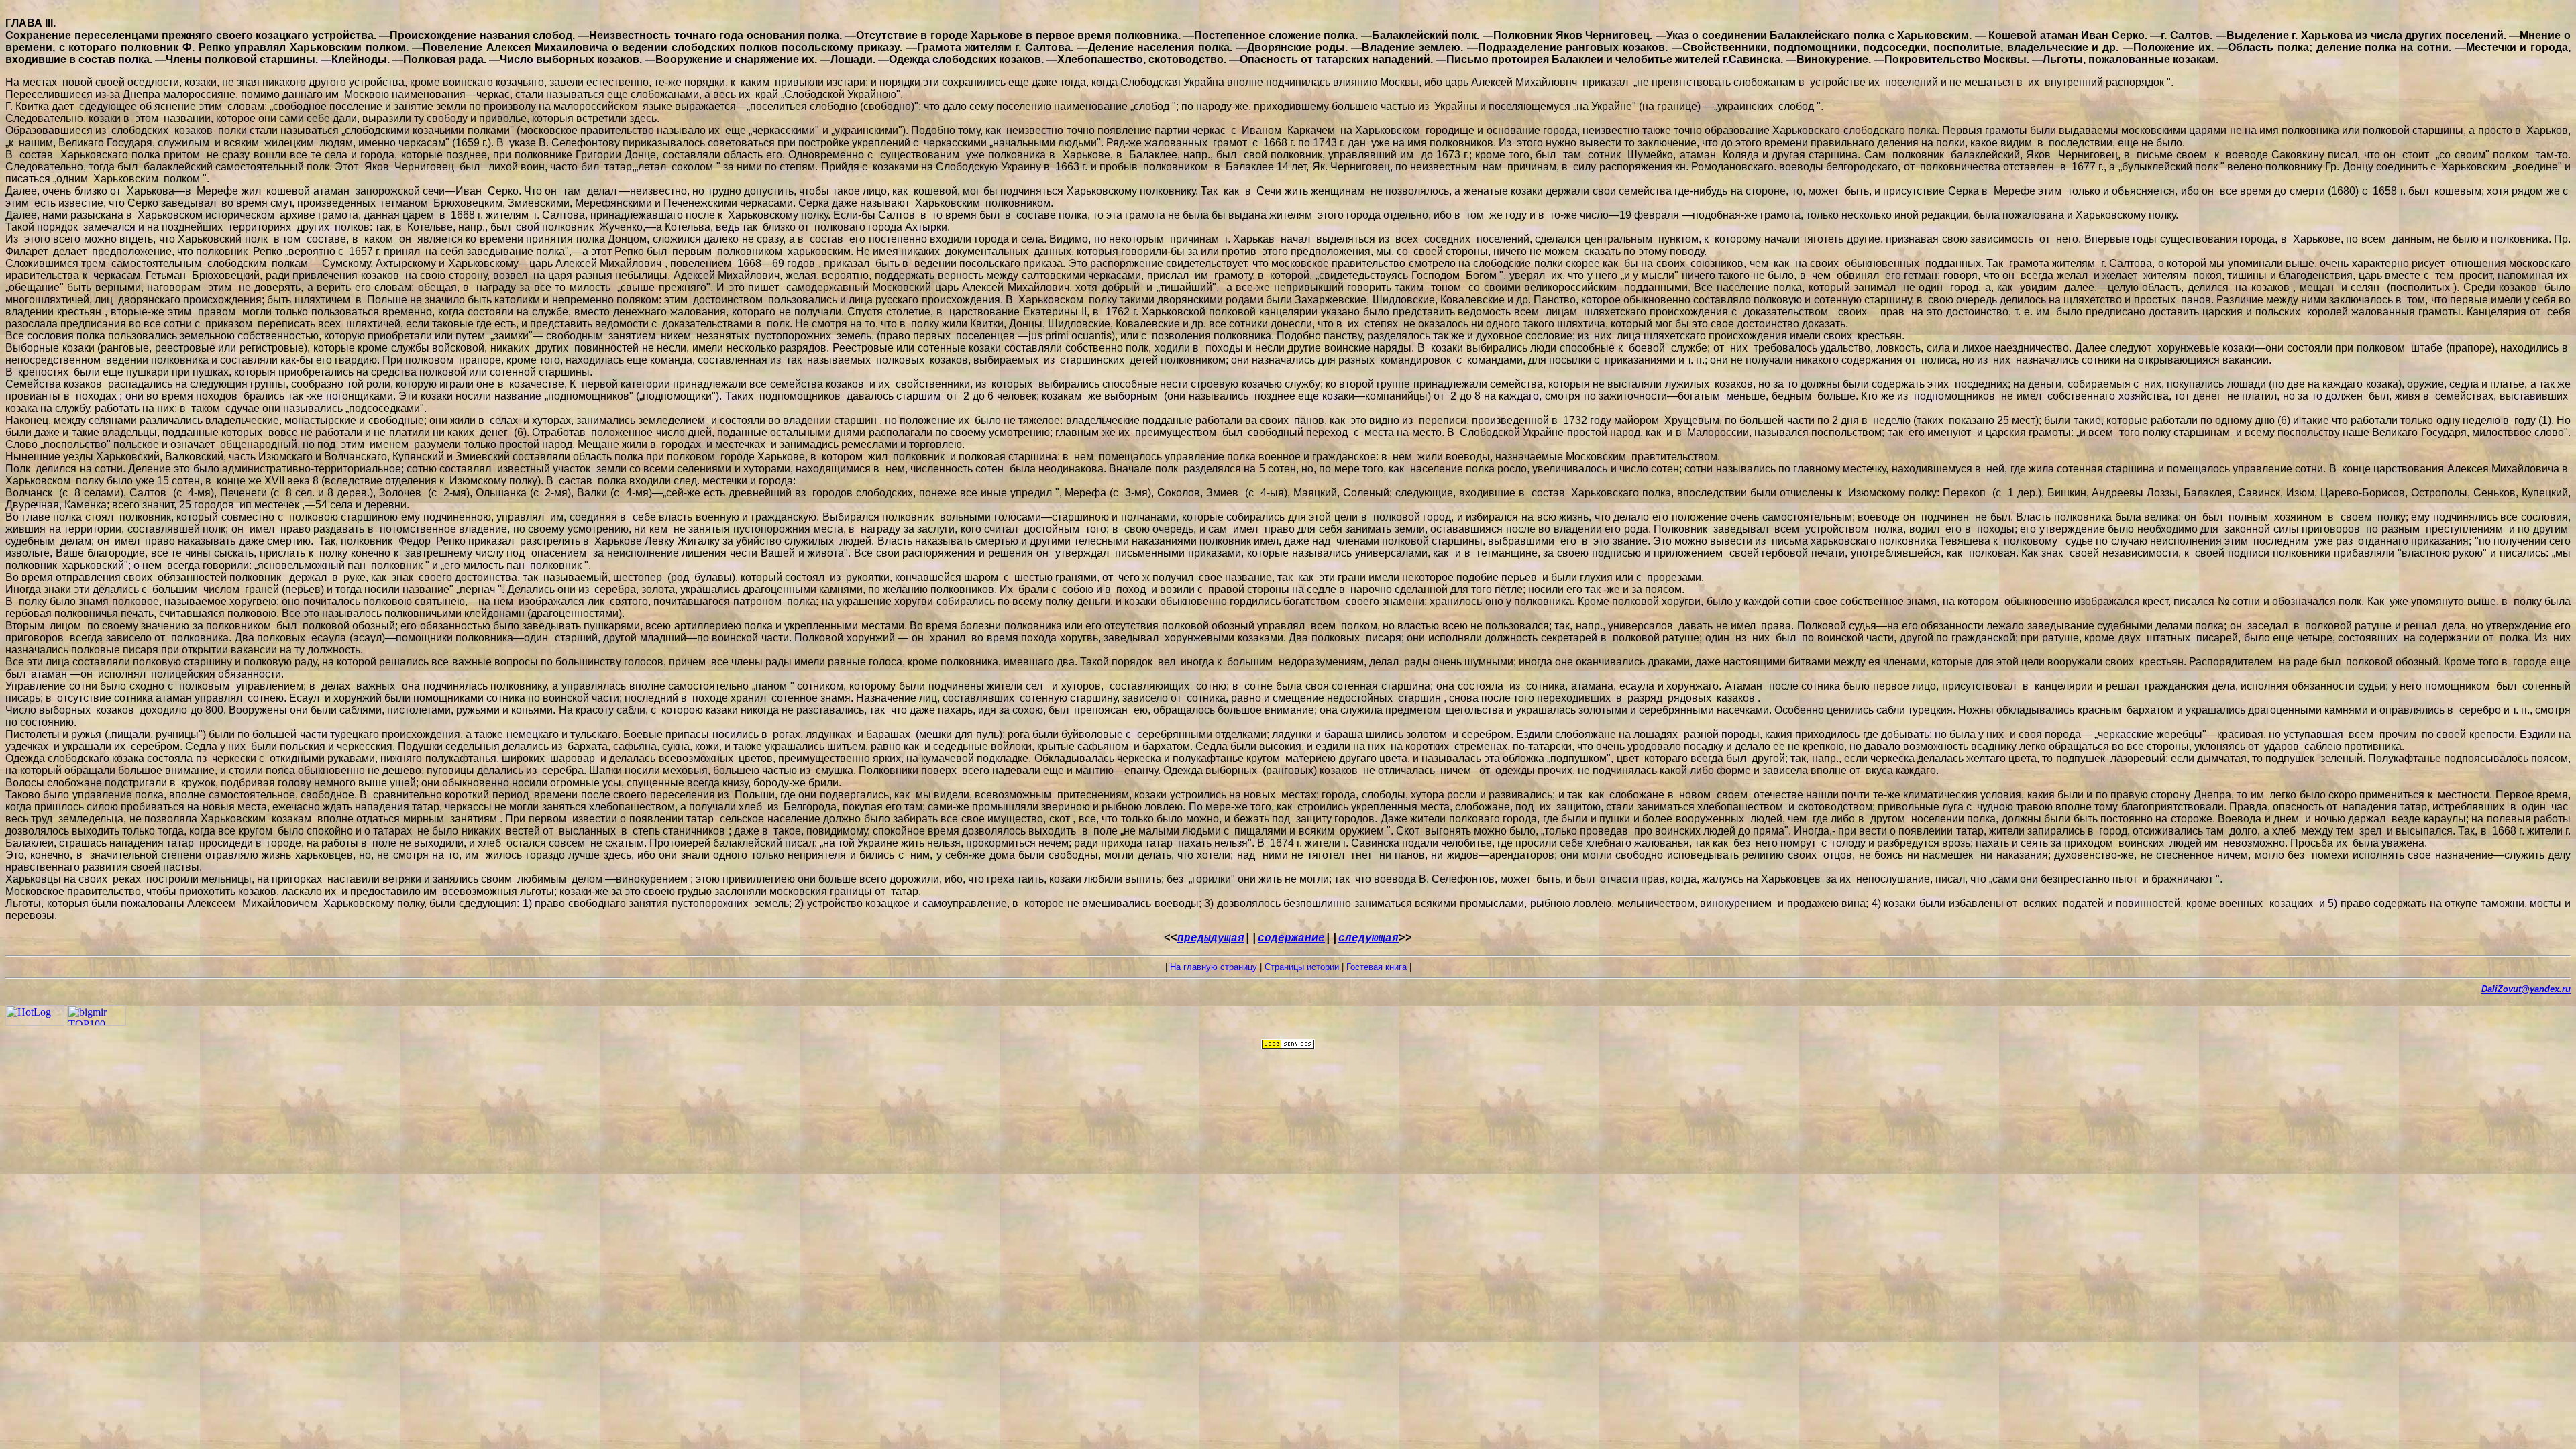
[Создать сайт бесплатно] (1288, 1045)
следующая (1368, 938)
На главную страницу (1214, 967)
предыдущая (1211, 938)
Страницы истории (1302, 967)
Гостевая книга (1377, 967)
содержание (1291, 938)
